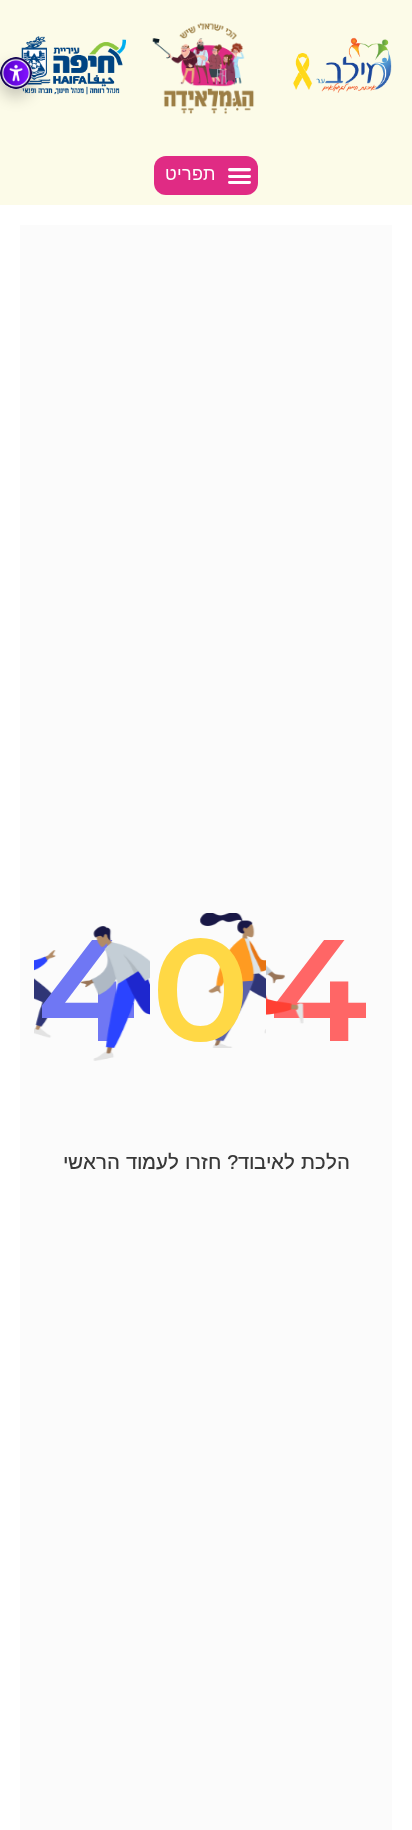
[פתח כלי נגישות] (16, 73)
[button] (206, 176)
